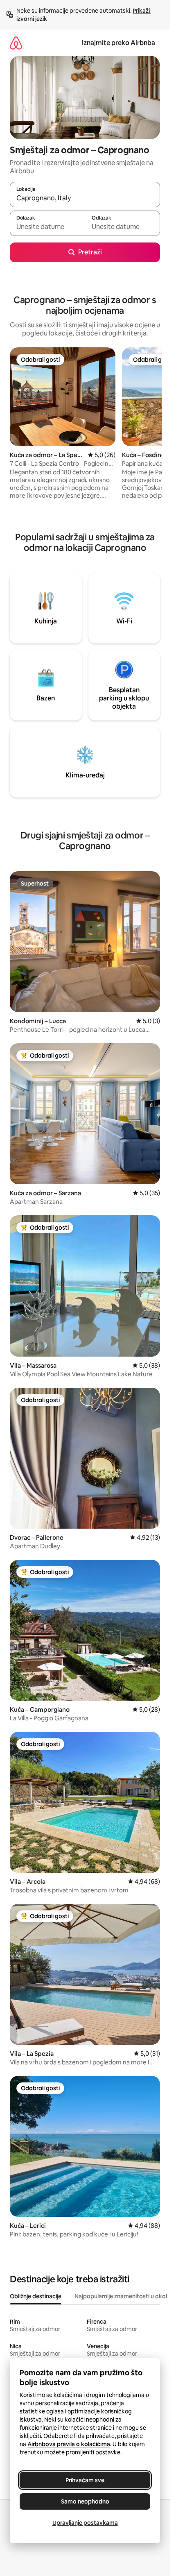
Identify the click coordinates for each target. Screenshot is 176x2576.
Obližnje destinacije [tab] (36, 2296)
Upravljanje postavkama (85, 2523)
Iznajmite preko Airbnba (118, 43)
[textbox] (47, 227)
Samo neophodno (85, 2501)
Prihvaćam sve (85, 2480)
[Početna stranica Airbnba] (16, 43)
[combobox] (85, 198)
